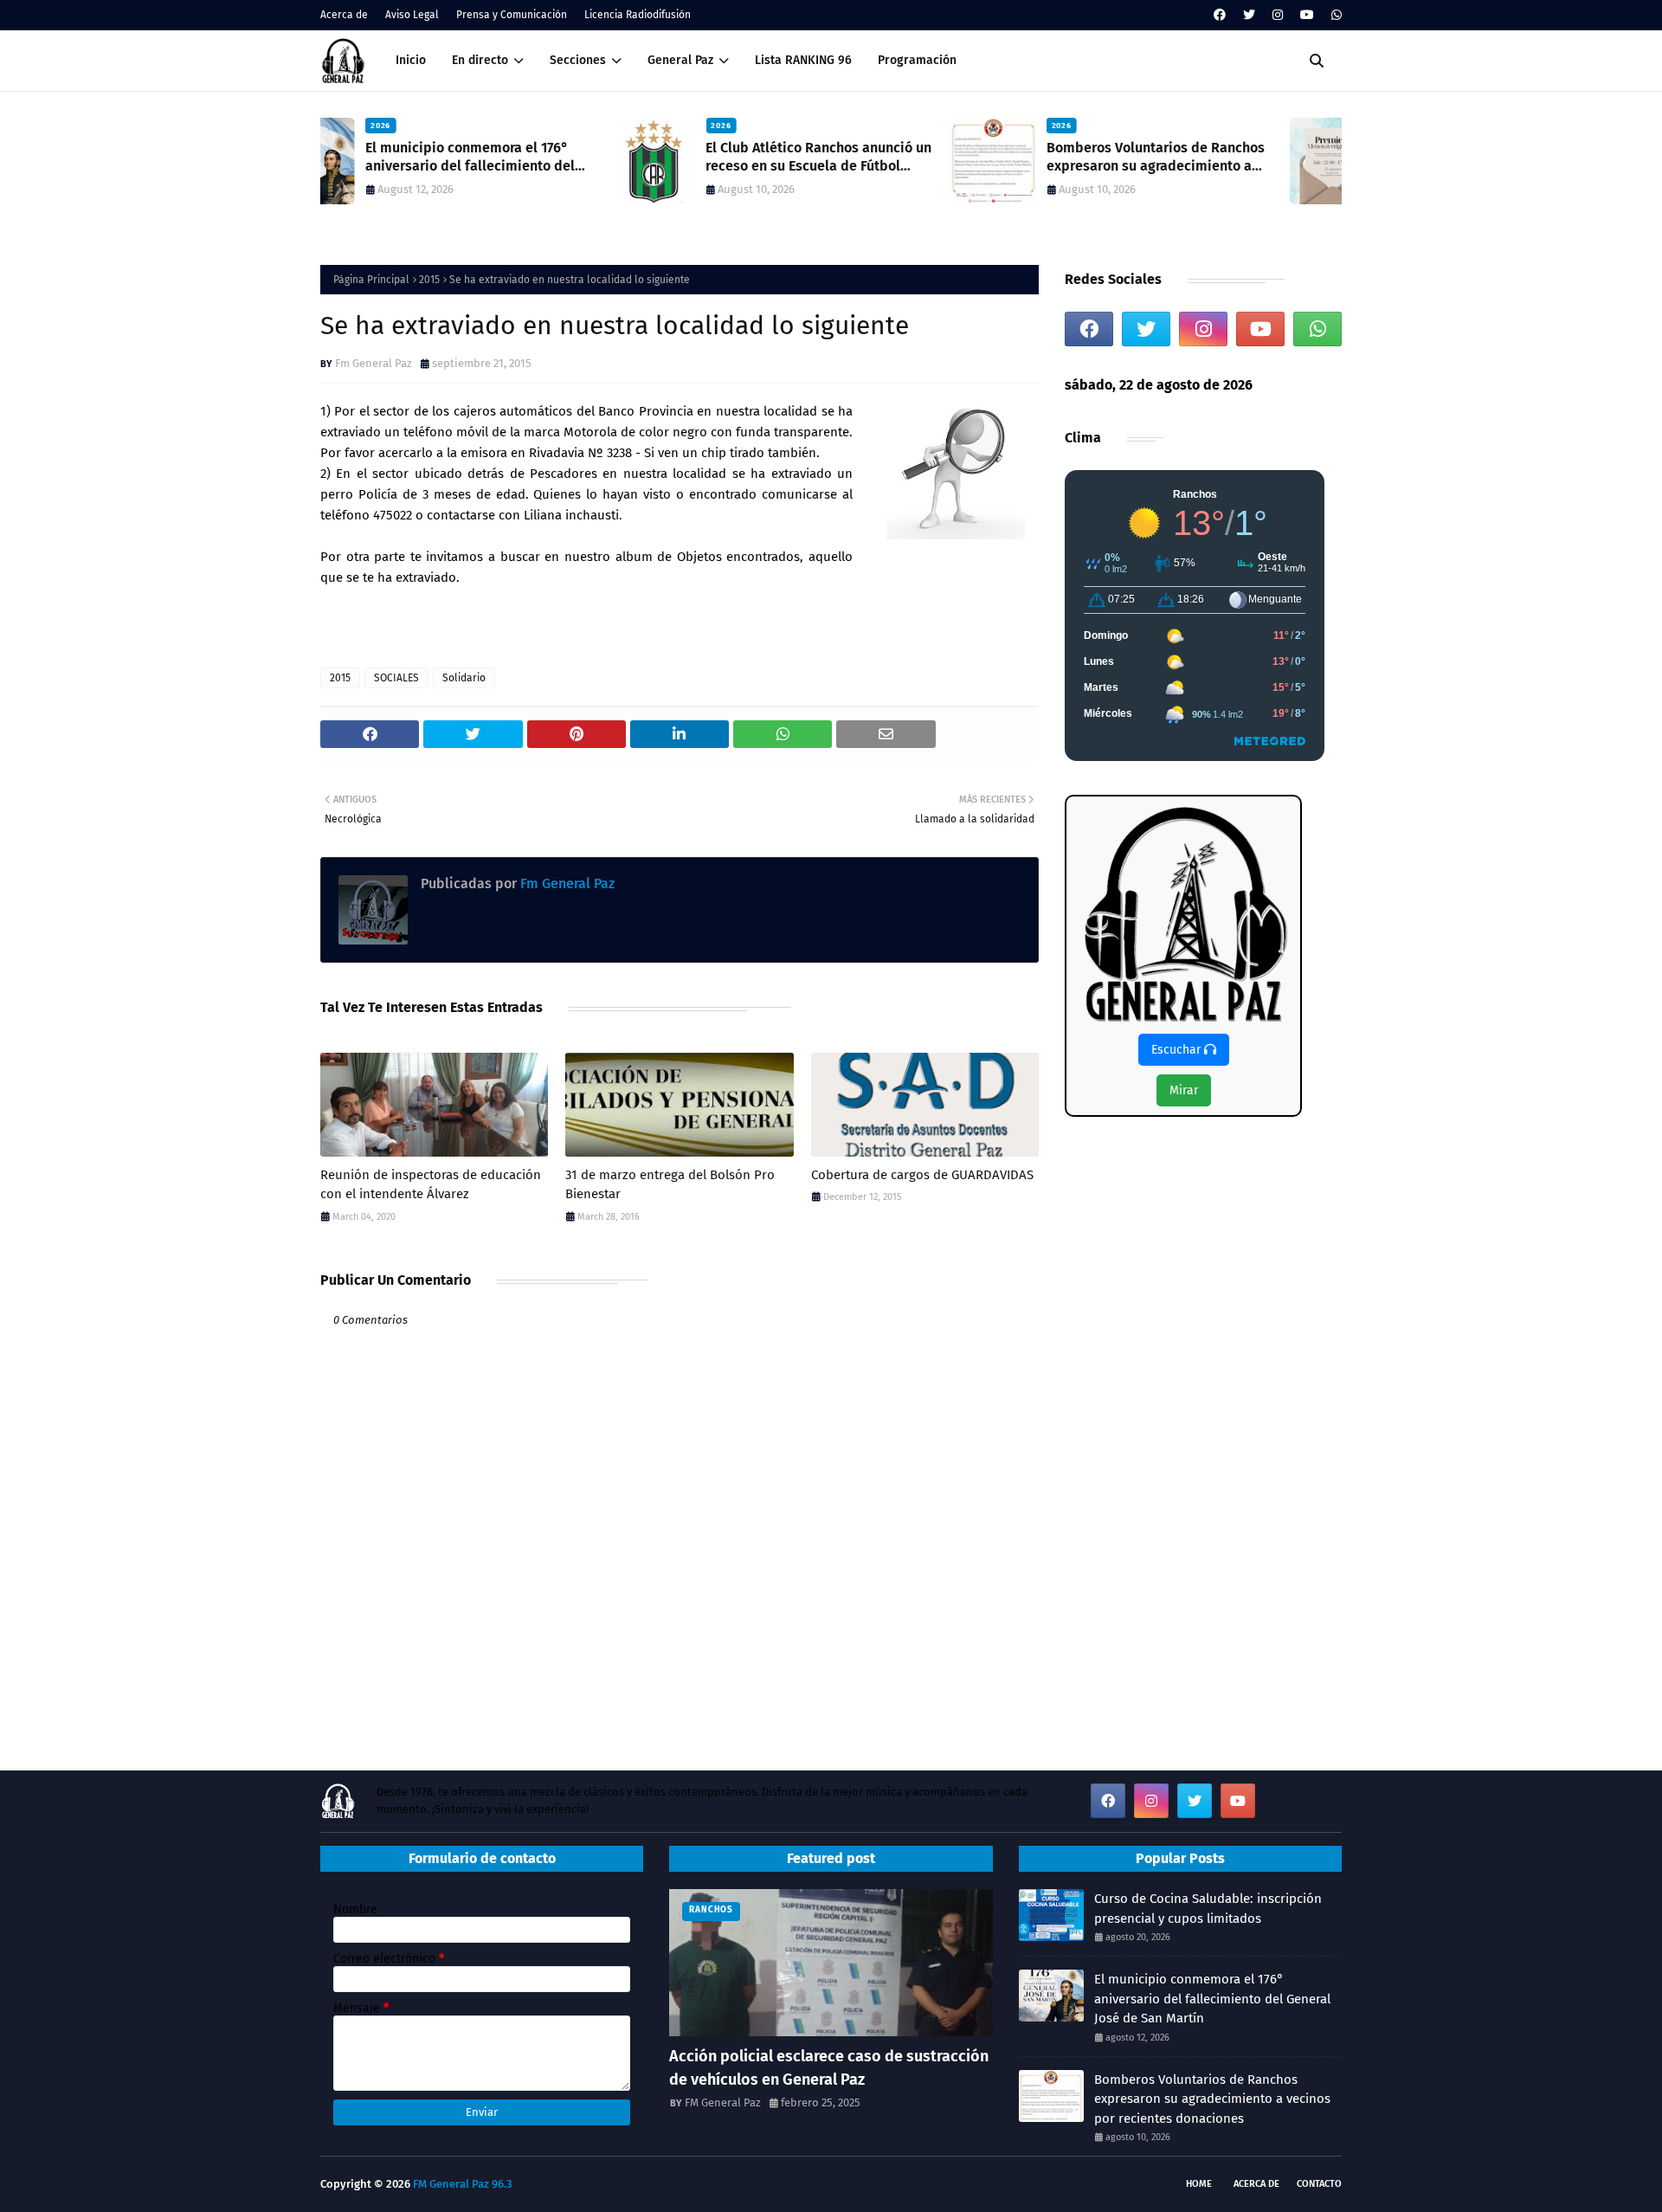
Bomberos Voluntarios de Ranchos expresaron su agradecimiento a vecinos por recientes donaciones (866, 158)
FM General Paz (723, 2102)
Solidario (464, 678)
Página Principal (371, 280)
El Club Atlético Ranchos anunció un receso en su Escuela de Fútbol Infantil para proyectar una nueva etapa (530, 158)
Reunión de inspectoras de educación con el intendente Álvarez (431, 1185)
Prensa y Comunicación (512, 15)
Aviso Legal (412, 15)
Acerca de (344, 15)
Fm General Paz (374, 363)
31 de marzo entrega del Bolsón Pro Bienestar (670, 1185)
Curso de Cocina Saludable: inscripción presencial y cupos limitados (1208, 1909)
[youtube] (1307, 15)
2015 (429, 280)
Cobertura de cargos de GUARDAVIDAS (922, 1175)
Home (1199, 2184)
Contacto (1319, 2184)
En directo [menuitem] (480, 60)
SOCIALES (396, 678)
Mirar (1184, 1090)
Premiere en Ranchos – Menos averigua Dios (1194, 157)
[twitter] (1249, 15)
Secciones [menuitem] (578, 60)
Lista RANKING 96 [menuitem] (803, 60)
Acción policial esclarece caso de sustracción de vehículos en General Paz (829, 2068)
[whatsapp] (1334, 15)
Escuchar (1178, 1050)
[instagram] (1278, 15)
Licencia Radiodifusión (638, 15)
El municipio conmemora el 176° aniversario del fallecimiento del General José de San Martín (1212, 1999)
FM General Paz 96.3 (463, 2184)
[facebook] (1220, 15)
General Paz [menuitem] (680, 60)
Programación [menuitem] (917, 60)
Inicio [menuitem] (411, 60)
